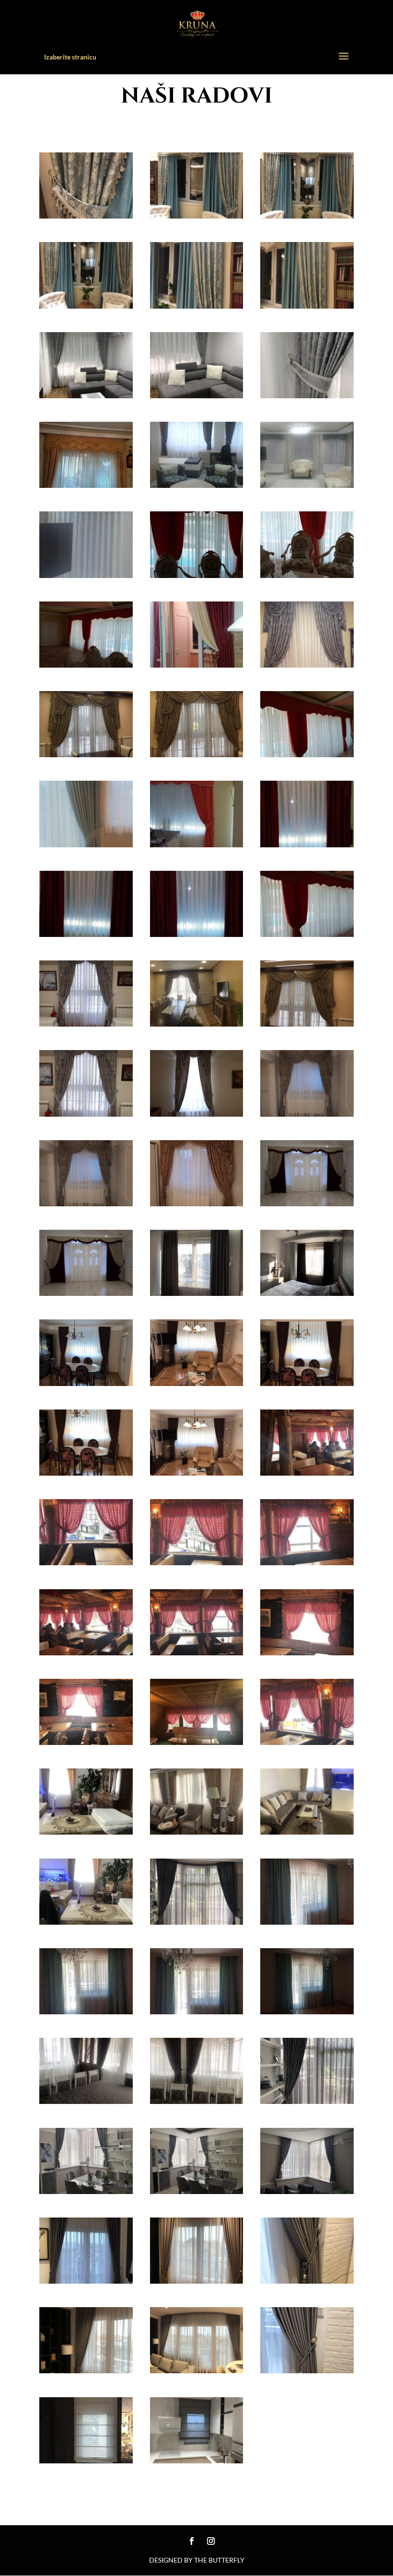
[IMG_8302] (197, 484)
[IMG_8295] (307, 843)
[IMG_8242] (307, 1921)
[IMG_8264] (197, 1292)
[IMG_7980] (307, 2190)
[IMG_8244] (197, 2010)
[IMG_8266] (86, 1382)
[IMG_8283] (197, 753)
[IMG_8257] (307, 1561)
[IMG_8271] (86, 1292)
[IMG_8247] (197, 2100)
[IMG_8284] (86, 753)
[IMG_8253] (86, 1741)
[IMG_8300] (307, 484)
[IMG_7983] (307, 2100)
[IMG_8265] (307, 1292)
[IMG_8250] (197, 1831)
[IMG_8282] (197, 1023)
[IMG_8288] (86, 933)
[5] (307, 305)
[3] (86, 305)
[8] (197, 2369)
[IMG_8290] (307, 753)
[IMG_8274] (86, 1202)
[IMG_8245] (307, 2010)
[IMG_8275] (197, 1113)
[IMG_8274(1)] (307, 1113)
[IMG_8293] (86, 664)
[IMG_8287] (307, 933)
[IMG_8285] (307, 664)
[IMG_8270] (197, 1472)
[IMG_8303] (86, 484)
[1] (86, 215)
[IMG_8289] (197, 843)
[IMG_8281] (307, 1023)
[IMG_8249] (307, 1831)
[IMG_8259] (197, 1652)
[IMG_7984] (197, 1921)
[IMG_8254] (197, 1741)
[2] (197, 305)
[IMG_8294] (197, 933)
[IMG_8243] (86, 2010)
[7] (86, 2369)
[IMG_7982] (86, 2190)
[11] (197, 2460)
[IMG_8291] (197, 574)
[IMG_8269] (86, 1472)
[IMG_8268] (307, 1382)
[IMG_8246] (86, 2100)
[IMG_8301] (86, 574)
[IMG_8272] (307, 1202)
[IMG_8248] (86, 1921)
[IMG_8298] (86, 843)
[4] (197, 215)
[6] (307, 215)
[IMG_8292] (307, 574)
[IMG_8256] (197, 1561)
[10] (86, 2460)
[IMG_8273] (197, 1202)
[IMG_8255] (307, 1741)
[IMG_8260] (307, 1652)
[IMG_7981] (197, 2190)
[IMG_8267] (197, 1382)
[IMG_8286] (197, 664)
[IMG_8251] (86, 1831)
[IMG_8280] (86, 1023)
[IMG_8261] (86, 1561)
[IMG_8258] (86, 1652)
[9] (307, 2369)
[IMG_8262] (307, 1472)
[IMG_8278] (86, 1113)
